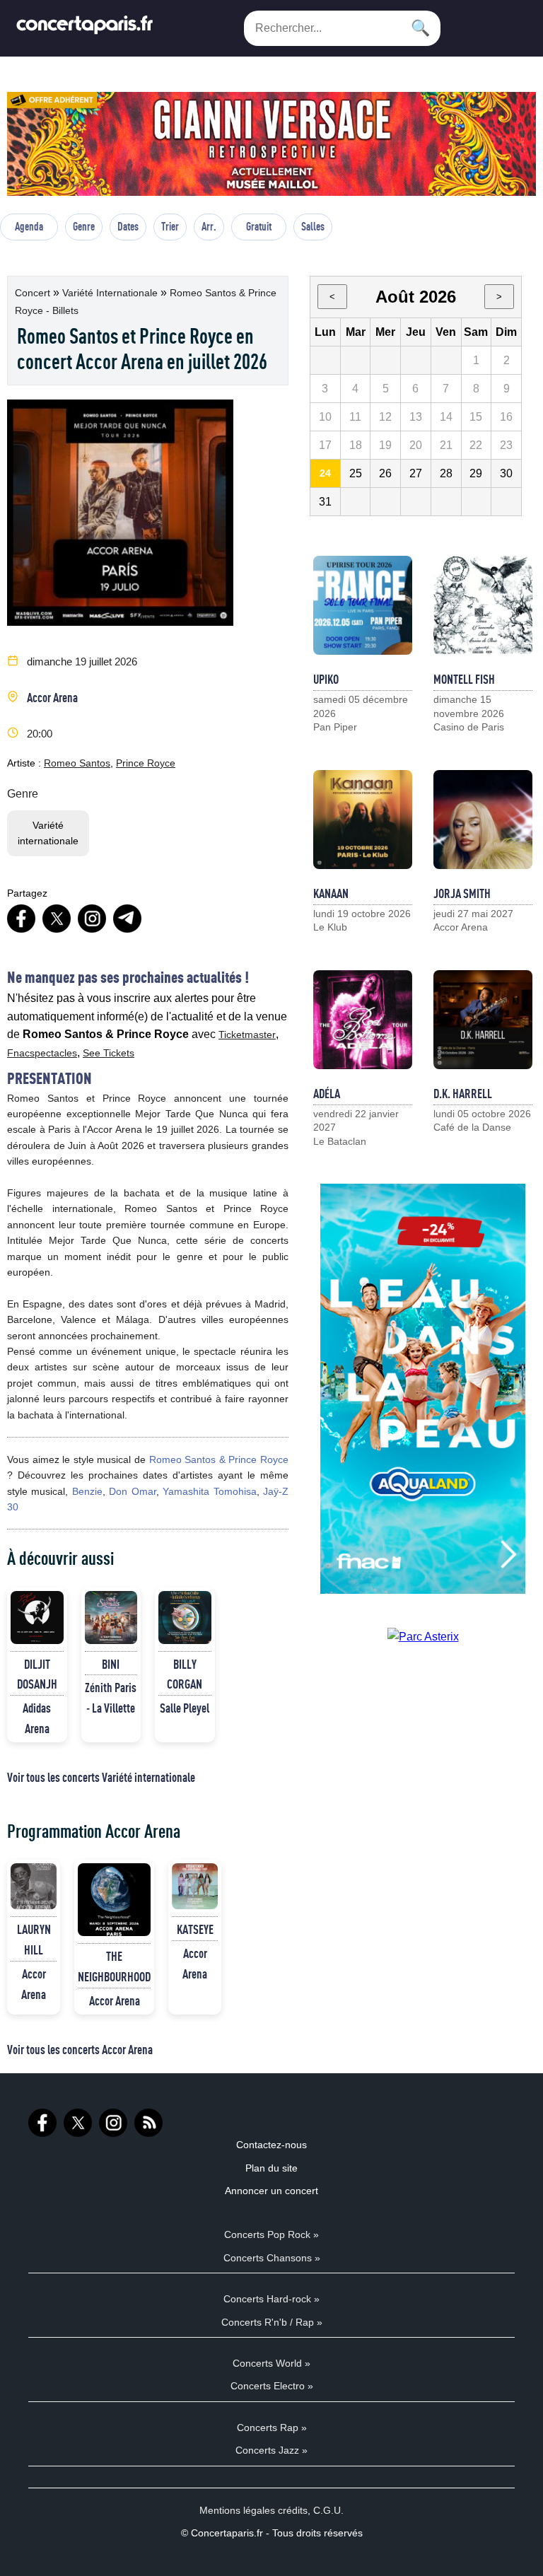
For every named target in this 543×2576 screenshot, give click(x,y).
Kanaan (331, 893)
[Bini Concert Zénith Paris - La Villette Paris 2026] (111, 1618)
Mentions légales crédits (253, 2510)
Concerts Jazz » (271, 2450)
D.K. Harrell (463, 1093)
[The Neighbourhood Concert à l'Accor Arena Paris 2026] (114, 1900)
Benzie (87, 1491)
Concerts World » (271, 2363)
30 (506, 473)
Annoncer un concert (271, 2191)
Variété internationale (111, 293)
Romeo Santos (77, 763)
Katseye (195, 1929)
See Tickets (109, 1053)
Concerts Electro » (272, 2386)
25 (356, 473)
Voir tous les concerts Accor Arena (80, 2049)
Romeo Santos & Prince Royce (219, 1459)
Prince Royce (146, 763)
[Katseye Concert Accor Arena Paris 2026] (195, 1886)
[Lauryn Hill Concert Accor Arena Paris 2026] (34, 1886)
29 (476, 473)
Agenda (29, 226)
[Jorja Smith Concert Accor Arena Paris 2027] (483, 820)
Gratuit (259, 226)
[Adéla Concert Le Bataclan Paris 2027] (363, 1020)
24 (325, 473)
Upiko (326, 679)
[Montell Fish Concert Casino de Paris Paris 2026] (483, 605)
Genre (84, 226)
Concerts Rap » (272, 2428)
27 (416, 473)
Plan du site (271, 2168)
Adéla (327, 1093)
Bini (111, 1664)
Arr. (209, 226)
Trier (170, 226)
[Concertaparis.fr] (85, 29)
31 (325, 502)
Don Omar (132, 1491)
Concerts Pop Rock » (271, 2234)
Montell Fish (464, 679)
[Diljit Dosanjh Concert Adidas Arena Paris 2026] (37, 1618)
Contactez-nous (271, 2145)
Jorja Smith (462, 893)
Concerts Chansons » (272, 2258)
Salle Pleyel (185, 1708)
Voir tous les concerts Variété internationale (101, 1777)
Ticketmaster (247, 1035)
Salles (313, 226)
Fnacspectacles (42, 1053)
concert (34, 293)
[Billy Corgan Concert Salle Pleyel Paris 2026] (185, 1618)
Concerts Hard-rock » (271, 2299)
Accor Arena (52, 697)
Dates (128, 226)
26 (385, 473)
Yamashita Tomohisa (209, 1491)
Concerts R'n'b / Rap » (272, 2322)
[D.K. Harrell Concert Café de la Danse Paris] (483, 1020)
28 (446, 473)
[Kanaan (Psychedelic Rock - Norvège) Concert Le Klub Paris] (363, 820)
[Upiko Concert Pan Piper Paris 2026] (363, 605)
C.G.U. (328, 2510)
